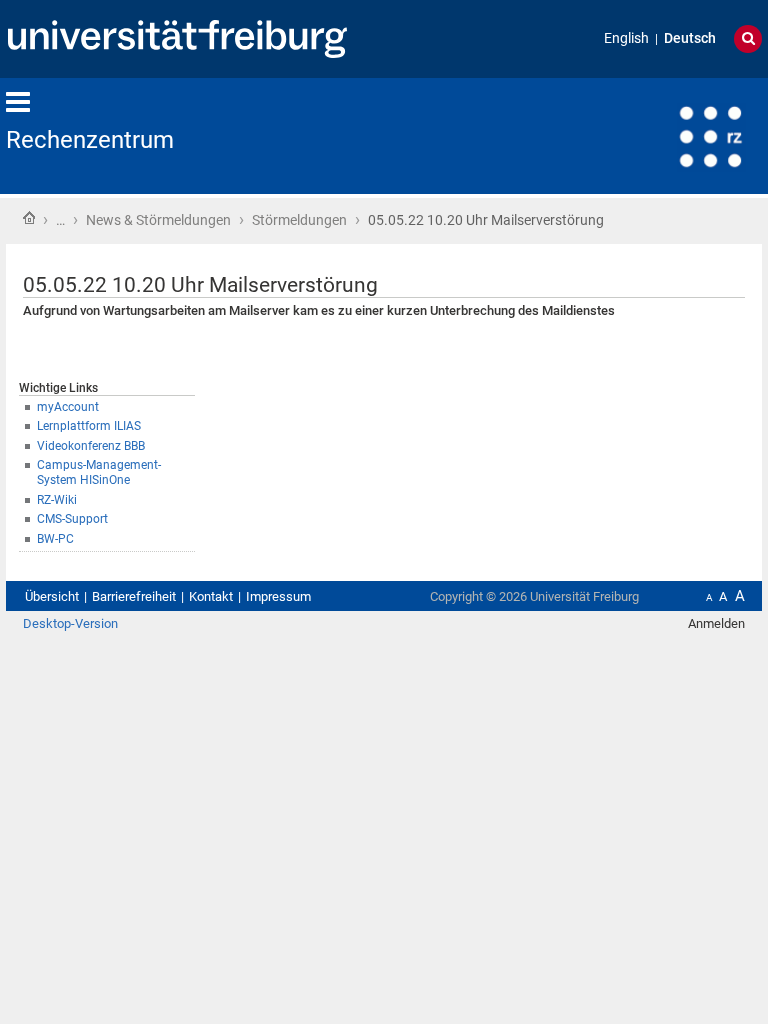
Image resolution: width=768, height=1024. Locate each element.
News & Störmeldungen (158, 220)
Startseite (29, 218)
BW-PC (55, 539)
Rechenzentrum (90, 140)
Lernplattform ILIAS (89, 426)
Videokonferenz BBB (91, 446)
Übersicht (52, 596)
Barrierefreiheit (134, 596)
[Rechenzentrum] (664, 134)
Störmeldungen (299, 220)
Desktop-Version (70, 623)
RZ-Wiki (57, 500)
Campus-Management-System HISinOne (99, 472)
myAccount (68, 407)
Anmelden (716, 623)
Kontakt (211, 596)
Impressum (278, 596)
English (626, 38)
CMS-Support (72, 519)
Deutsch (690, 38)
